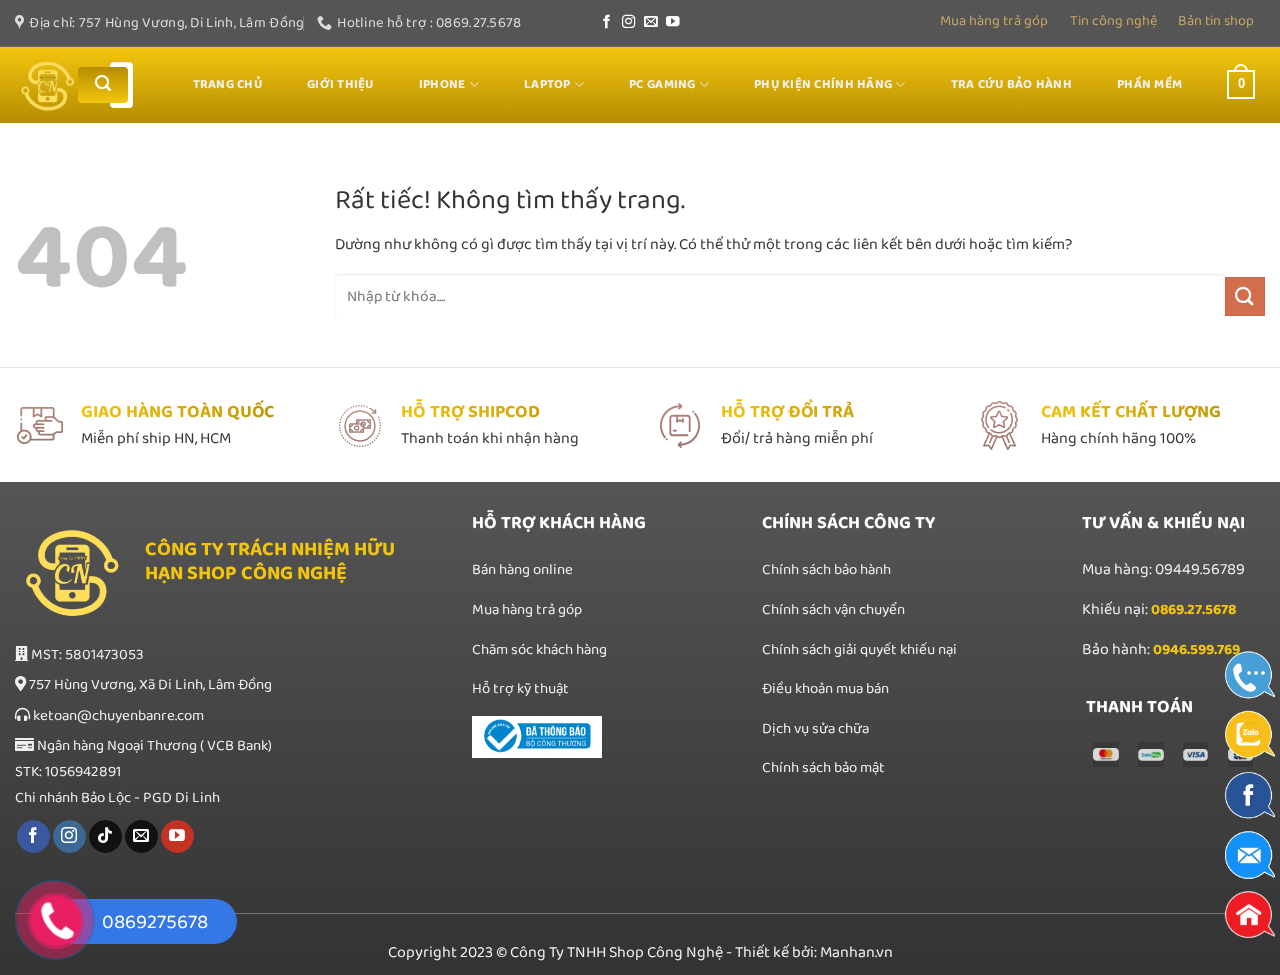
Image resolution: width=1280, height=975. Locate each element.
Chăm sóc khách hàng (539, 650)
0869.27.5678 (1193, 610)
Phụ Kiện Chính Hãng (823, 84)
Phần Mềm (1149, 84)
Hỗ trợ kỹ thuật (520, 689)
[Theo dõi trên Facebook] (607, 22)
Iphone (442, 84)
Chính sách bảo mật (823, 768)
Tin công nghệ (1113, 21)
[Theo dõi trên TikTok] (105, 837)
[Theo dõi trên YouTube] (673, 22)
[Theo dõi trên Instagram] (629, 22)
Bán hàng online (522, 570)
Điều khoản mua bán (825, 689)
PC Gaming (662, 84)
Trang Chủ (227, 84)
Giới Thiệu (340, 84)
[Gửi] (103, 85)
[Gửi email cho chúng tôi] (651, 22)
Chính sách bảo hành (826, 570)
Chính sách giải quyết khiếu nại (859, 650)
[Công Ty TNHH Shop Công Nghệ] (47, 85)
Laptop (547, 84)
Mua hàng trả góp (994, 21)
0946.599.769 (1196, 650)
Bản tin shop (1216, 21)
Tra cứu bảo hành (1011, 84)
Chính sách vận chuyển (833, 610)
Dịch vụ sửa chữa (817, 729)
